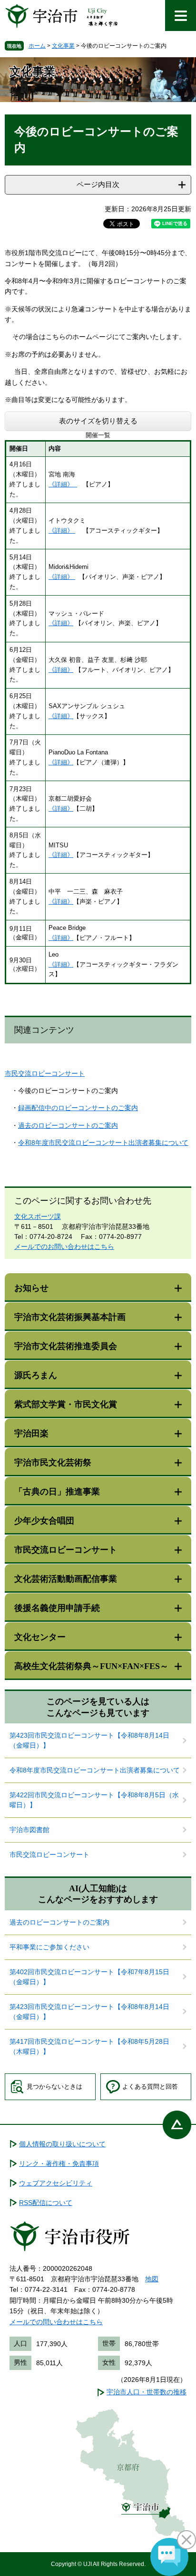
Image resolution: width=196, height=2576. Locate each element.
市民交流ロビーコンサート (45, 1073)
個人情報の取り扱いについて (62, 2144)
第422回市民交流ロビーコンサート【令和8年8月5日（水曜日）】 (94, 1800)
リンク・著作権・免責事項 (59, 2164)
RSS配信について (46, 2203)
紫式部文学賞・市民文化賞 (66, 1404)
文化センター (40, 1637)
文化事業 (63, 46)
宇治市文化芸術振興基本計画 (70, 1317)
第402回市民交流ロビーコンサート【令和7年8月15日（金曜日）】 (89, 1977)
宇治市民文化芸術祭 (53, 1463)
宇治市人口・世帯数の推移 (147, 2392)
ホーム (37, 46)
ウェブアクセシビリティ (56, 2183)
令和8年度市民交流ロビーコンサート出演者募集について (103, 1143)
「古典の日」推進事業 (57, 1492)
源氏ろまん (36, 1375)
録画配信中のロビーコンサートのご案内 (78, 1108)
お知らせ (31, 1288)
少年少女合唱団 (44, 1521)
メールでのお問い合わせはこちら (64, 1247)
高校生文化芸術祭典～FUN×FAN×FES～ (91, 1666)
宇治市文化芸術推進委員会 (66, 1346)
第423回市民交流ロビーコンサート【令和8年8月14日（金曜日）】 (89, 1740)
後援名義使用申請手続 (57, 1608)
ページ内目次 (98, 184)
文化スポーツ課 (38, 1216)
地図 (152, 2279)
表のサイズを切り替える (98, 421)
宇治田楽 (31, 1433)
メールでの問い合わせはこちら (56, 2322)
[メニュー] (181, 15)
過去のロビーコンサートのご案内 (68, 1125)
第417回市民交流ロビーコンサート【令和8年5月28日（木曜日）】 (89, 2046)
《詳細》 (63, 484)
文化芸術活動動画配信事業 (66, 1579)
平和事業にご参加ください (49, 1947)
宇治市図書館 (29, 1830)
